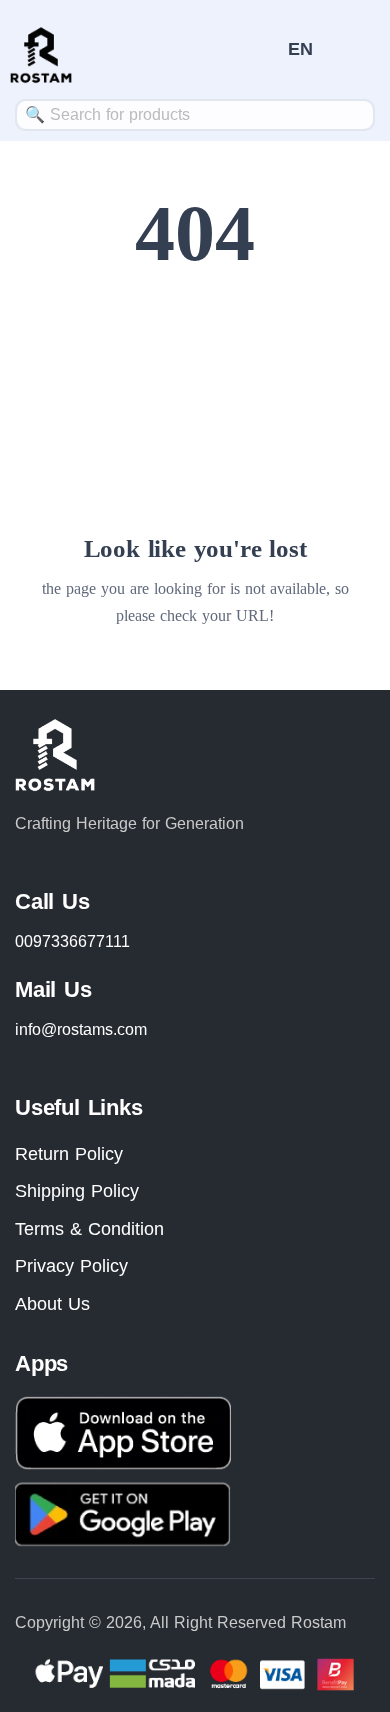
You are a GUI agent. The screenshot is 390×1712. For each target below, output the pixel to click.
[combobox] (195, 115)
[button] (301, 49)
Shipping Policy (77, 1191)
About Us (52, 1304)
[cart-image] (263, 49)
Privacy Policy (71, 1266)
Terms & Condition (89, 1229)
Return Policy (69, 1154)
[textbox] (195, 114)
